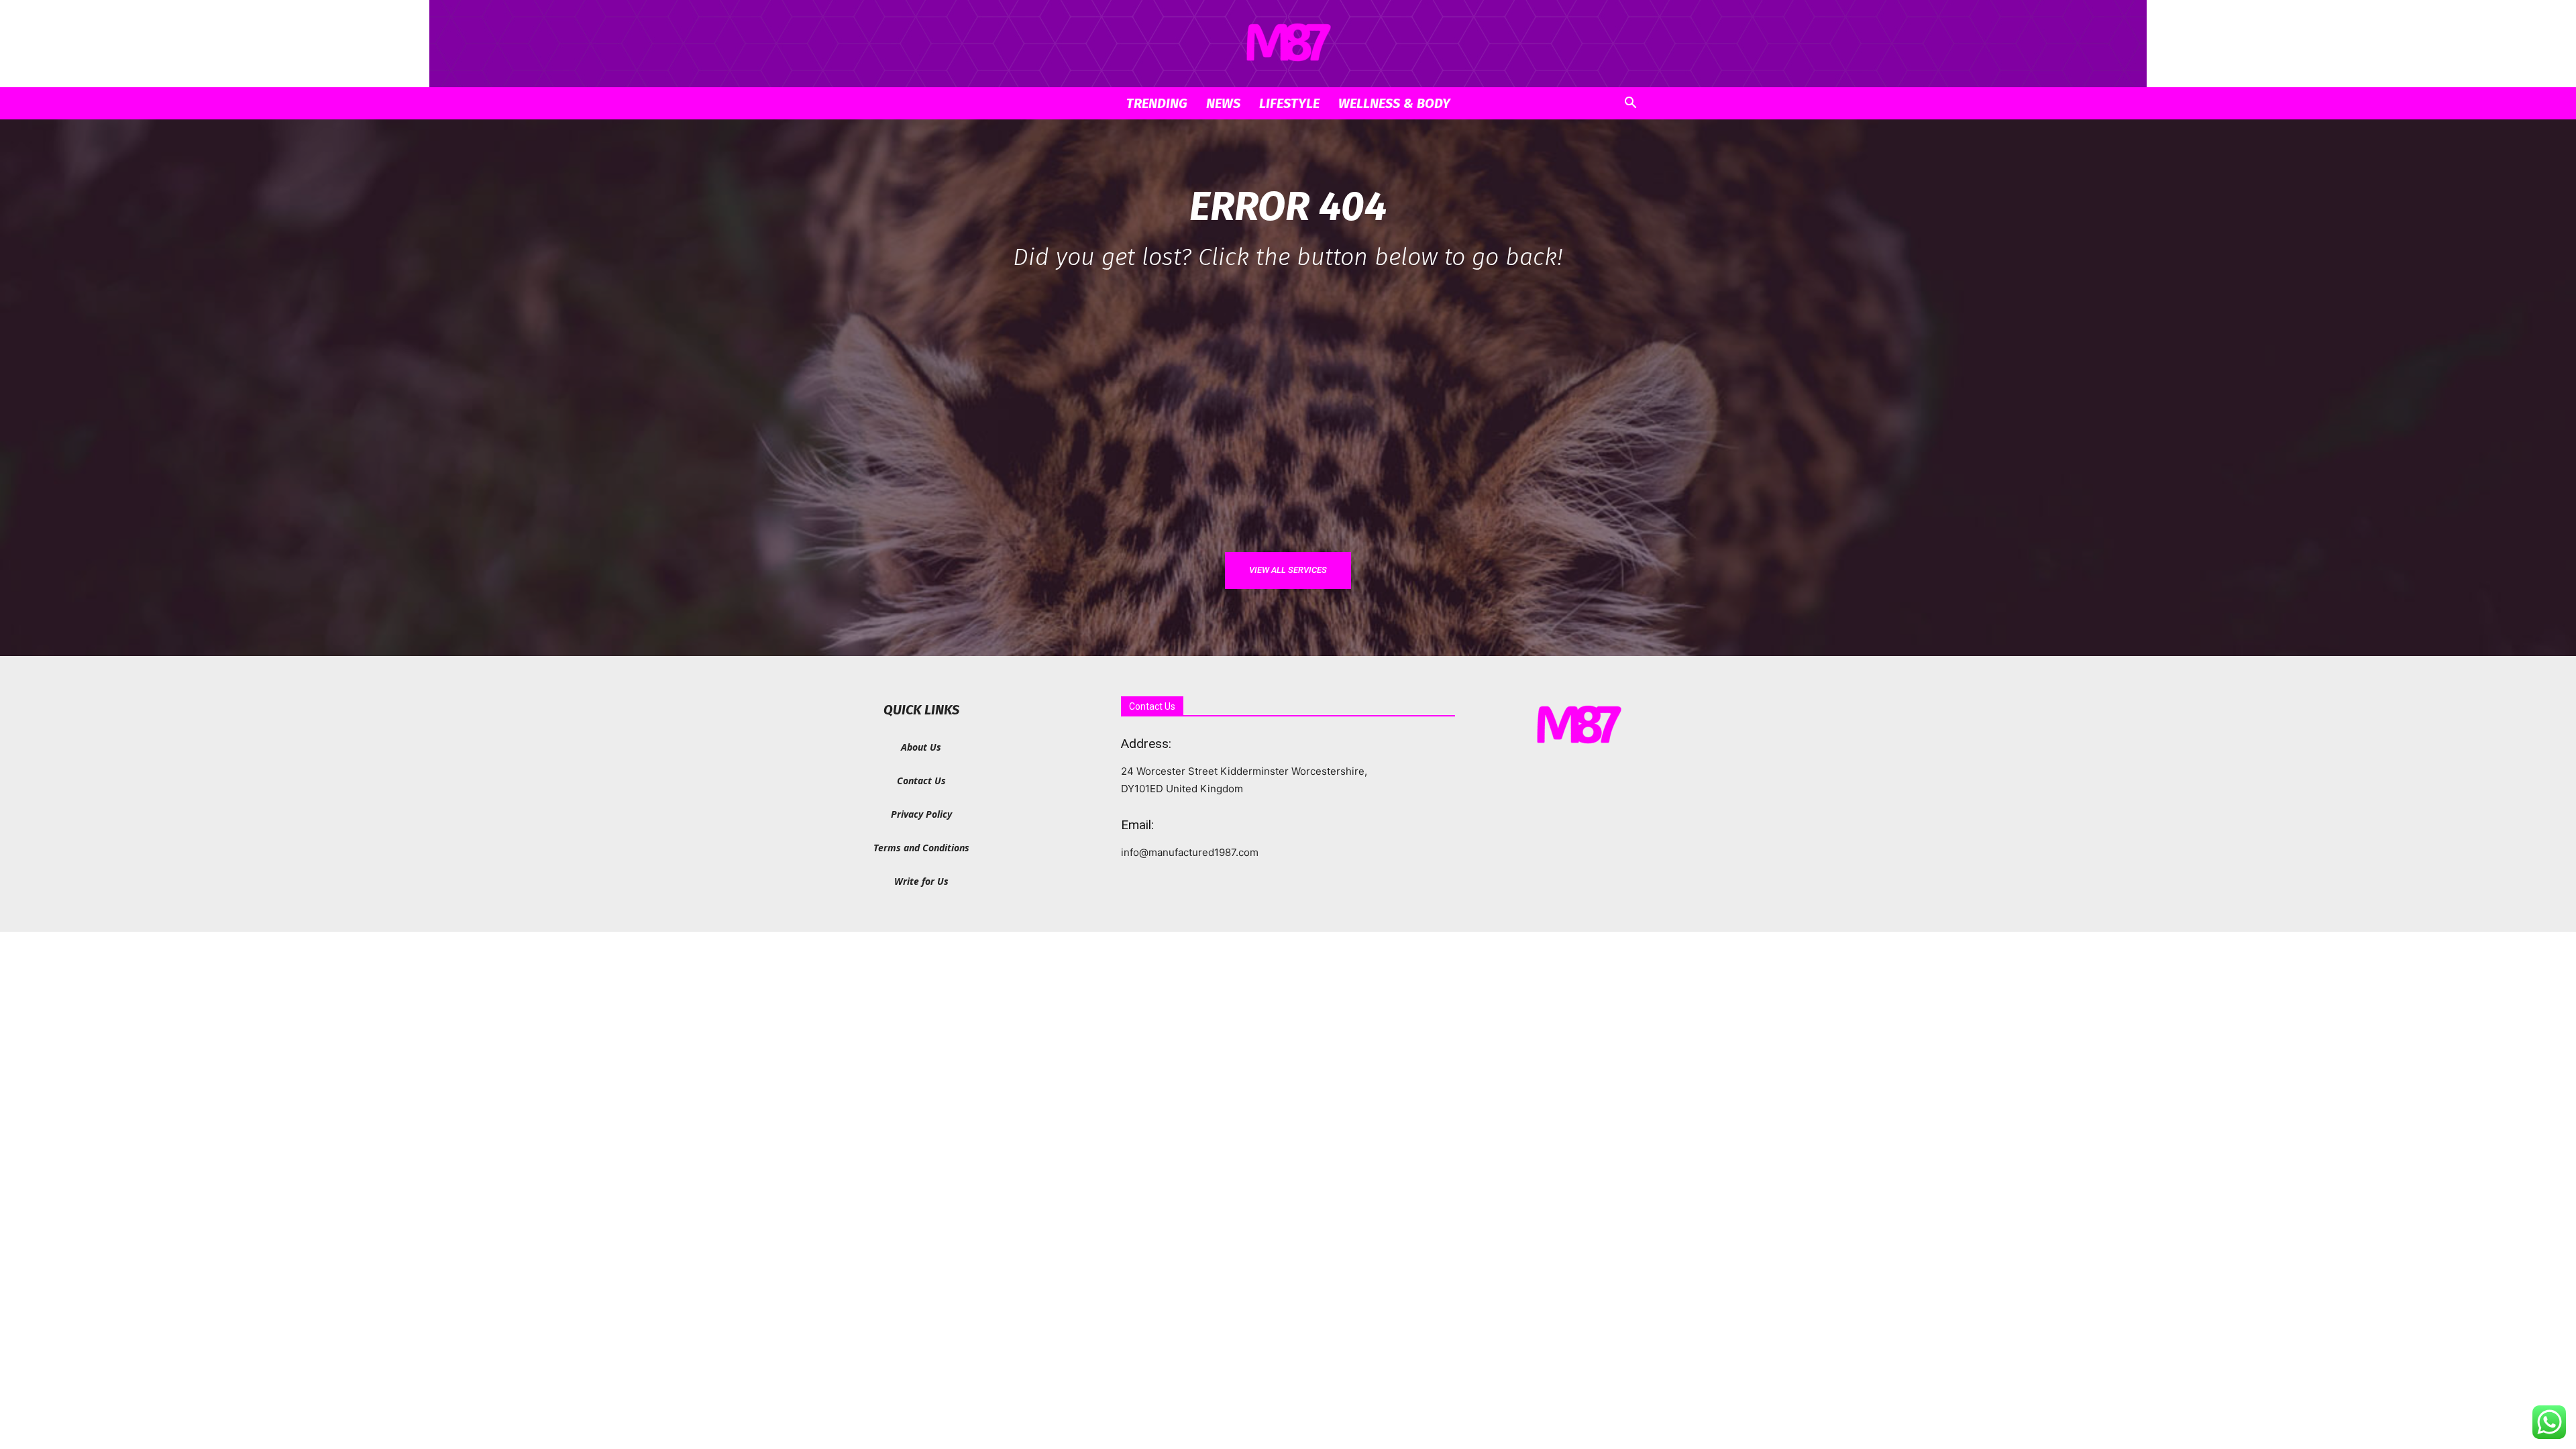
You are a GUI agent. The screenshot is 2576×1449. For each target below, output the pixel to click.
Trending (1157, 103)
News (1223, 103)
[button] (1630, 104)
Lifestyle (1289, 103)
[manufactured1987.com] (1288, 44)
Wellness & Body (1394, 103)
